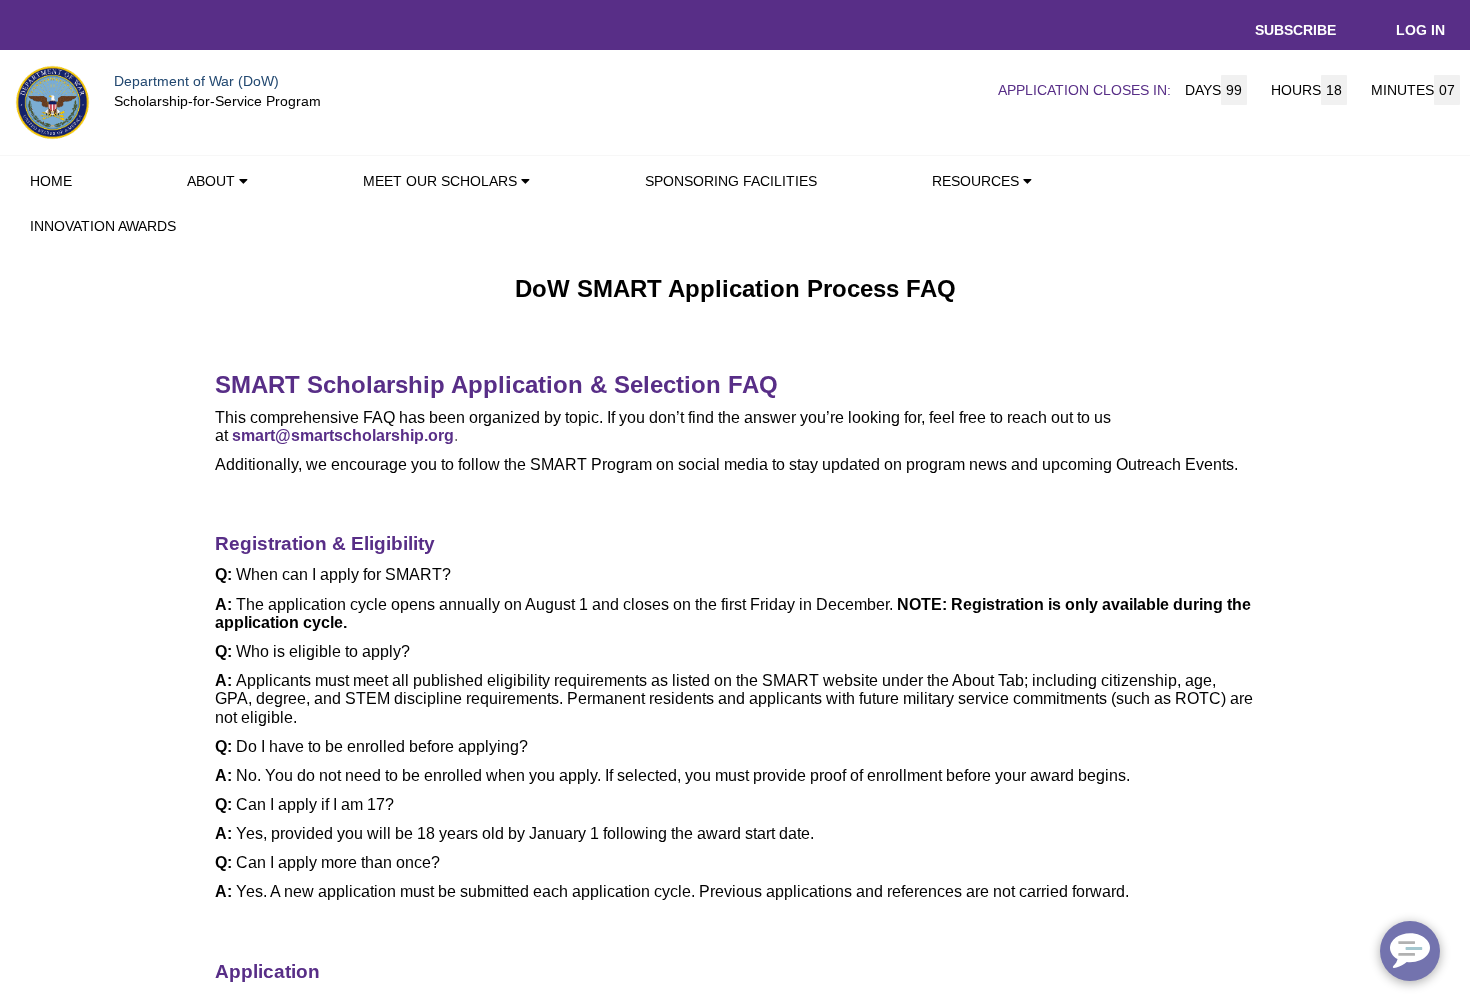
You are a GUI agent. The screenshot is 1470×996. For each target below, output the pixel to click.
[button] (247, 183)
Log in (1420, 30)
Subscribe (1295, 30)
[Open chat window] (1410, 951)
